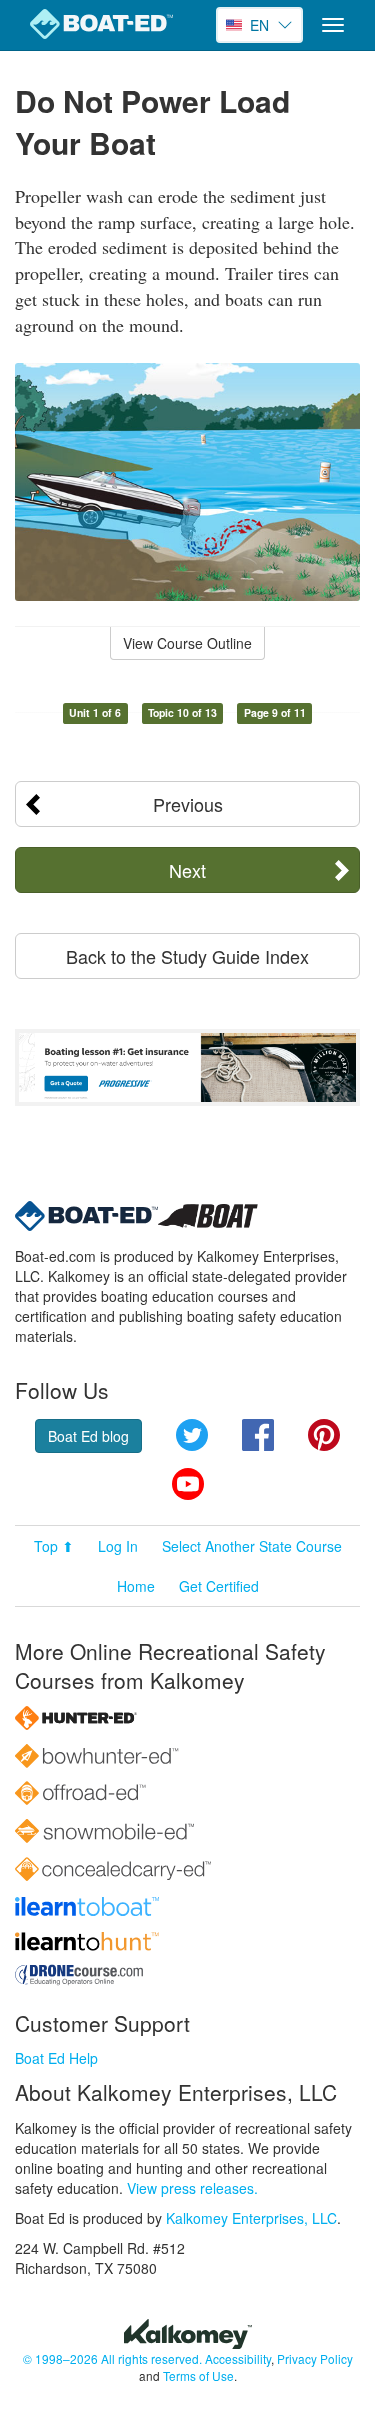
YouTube (188, 1484)
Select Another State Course (252, 1546)
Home (136, 1586)
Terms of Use (198, 2375)
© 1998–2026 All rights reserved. (112, 2358)
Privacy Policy (315, 2358)
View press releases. (192, 2188)
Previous (188, 804)
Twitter (192, 1435)
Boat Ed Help (56, 2058)
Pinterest (324, 1435)
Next (187, 870)
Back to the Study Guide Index (187, 956)
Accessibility (238, 2358)
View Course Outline (187, 643)
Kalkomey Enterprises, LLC (251, 2218)
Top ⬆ (54, 1546)
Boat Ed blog (88, 1436)
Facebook (258, 1435)
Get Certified (219, 1586)
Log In (118, 1546)
